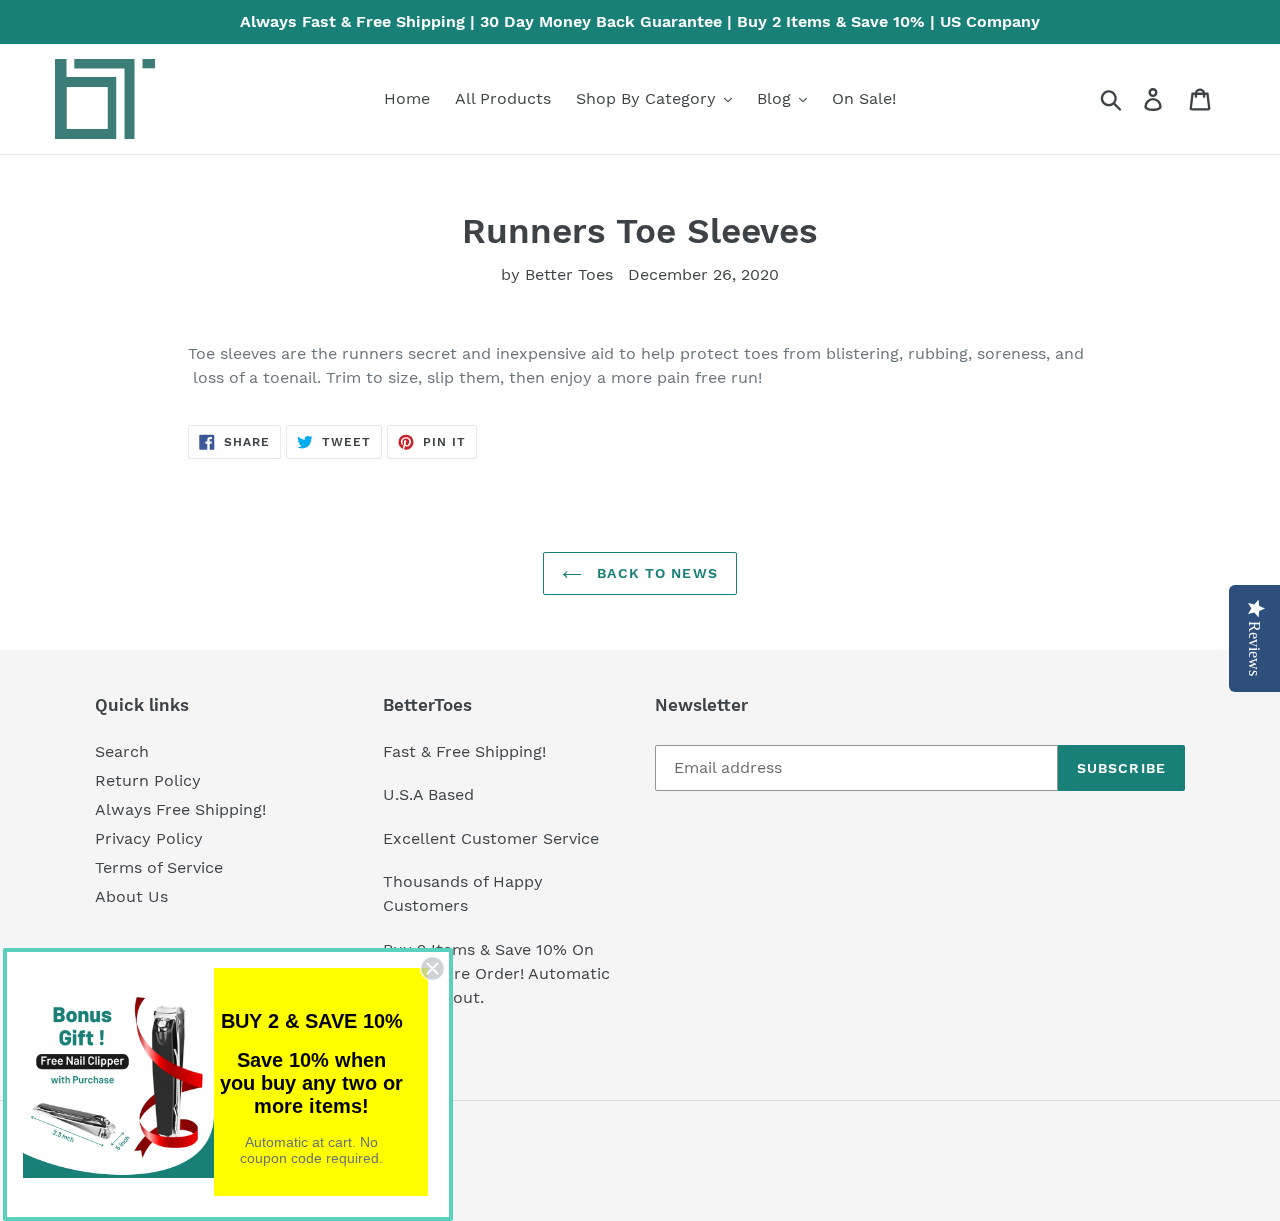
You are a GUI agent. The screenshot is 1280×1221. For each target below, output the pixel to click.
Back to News (655, 573)
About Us (131, 896)
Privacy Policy (149, 838)
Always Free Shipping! (180, 809)
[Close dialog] (432, 968)
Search (122, 751)
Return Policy (148, 780)
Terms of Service (159, 867)
